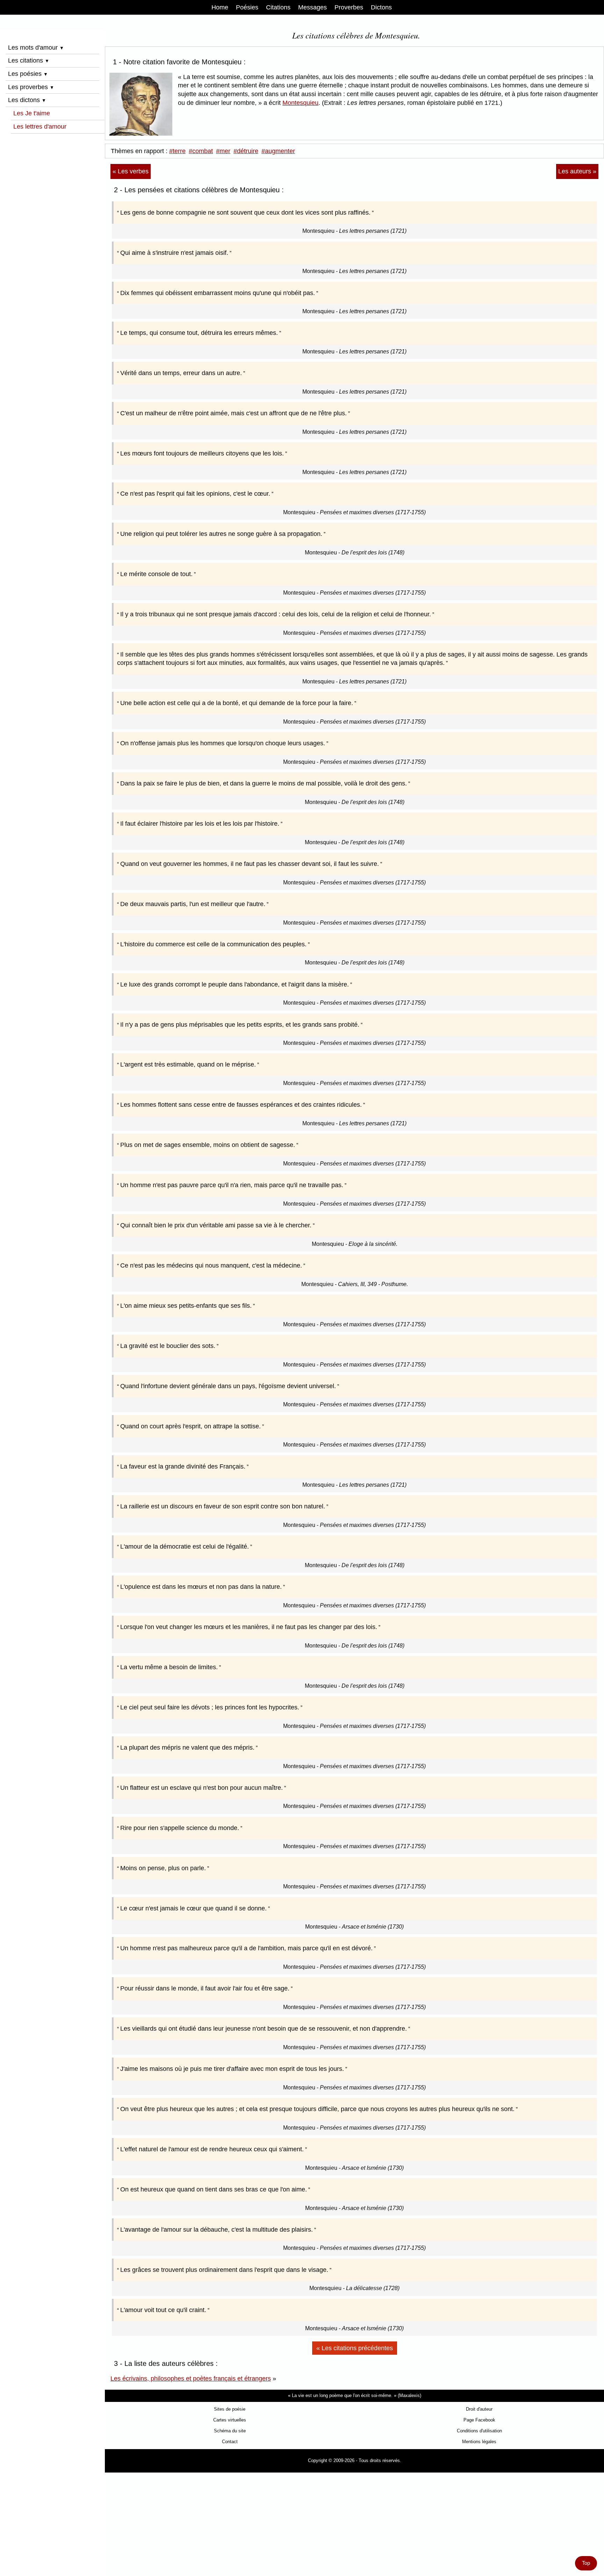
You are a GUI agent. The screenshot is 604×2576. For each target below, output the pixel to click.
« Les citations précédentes (355, 2348)
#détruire (246, 151)
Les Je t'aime (32, 113)
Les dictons (27, 100)
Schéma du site (230, 2431)
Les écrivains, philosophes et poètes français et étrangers (191, 2378)
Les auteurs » (577, 171)
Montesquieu (300, 103)
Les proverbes (31, 87)
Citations (278, 7)
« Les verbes (131, 171)
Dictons (381, 7)
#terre (177, 151)
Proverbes (349, 7)
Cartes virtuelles (230, 2420)
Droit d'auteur (479, 2409)
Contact (230, 2442)
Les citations (29, 60)
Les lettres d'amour (40, 127)
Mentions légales (479, 2442)
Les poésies (28, 74)
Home (220, 7)
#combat (201, 151)
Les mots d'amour (36, 48)
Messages (312, 7)
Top (586, 2563)
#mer (223, 151)
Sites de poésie (230, 2409)
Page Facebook (479, 2420)
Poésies (247, 7)
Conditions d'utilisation (479, 2431)
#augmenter (278, 151)
